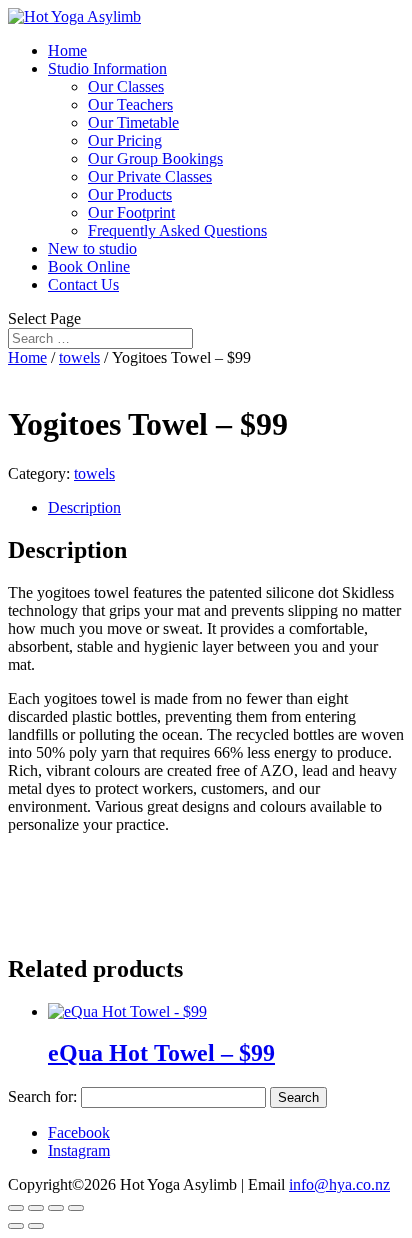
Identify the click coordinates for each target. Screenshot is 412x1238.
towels (79, 357)
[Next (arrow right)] (36, 1226)
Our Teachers (130, 104)
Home (67, 50)
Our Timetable (133, 122)
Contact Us (83, 284)
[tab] (226, 508)
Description (84, 507)
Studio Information (107, 68)
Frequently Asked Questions (177, 230)
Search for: (42, 1096)
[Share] (36, 1208)
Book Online (89, 266)
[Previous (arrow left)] (16, 1226)
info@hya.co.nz (339, 1184)
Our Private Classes (150, 176)
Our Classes (126, 86)
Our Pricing (125, 140)
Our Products (130, 194)
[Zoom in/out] (76, 1208)
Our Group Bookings (155, 158)
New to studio (92, 248)
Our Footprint (131, 212)
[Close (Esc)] (16, 1208)
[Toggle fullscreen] (56, 1208)
